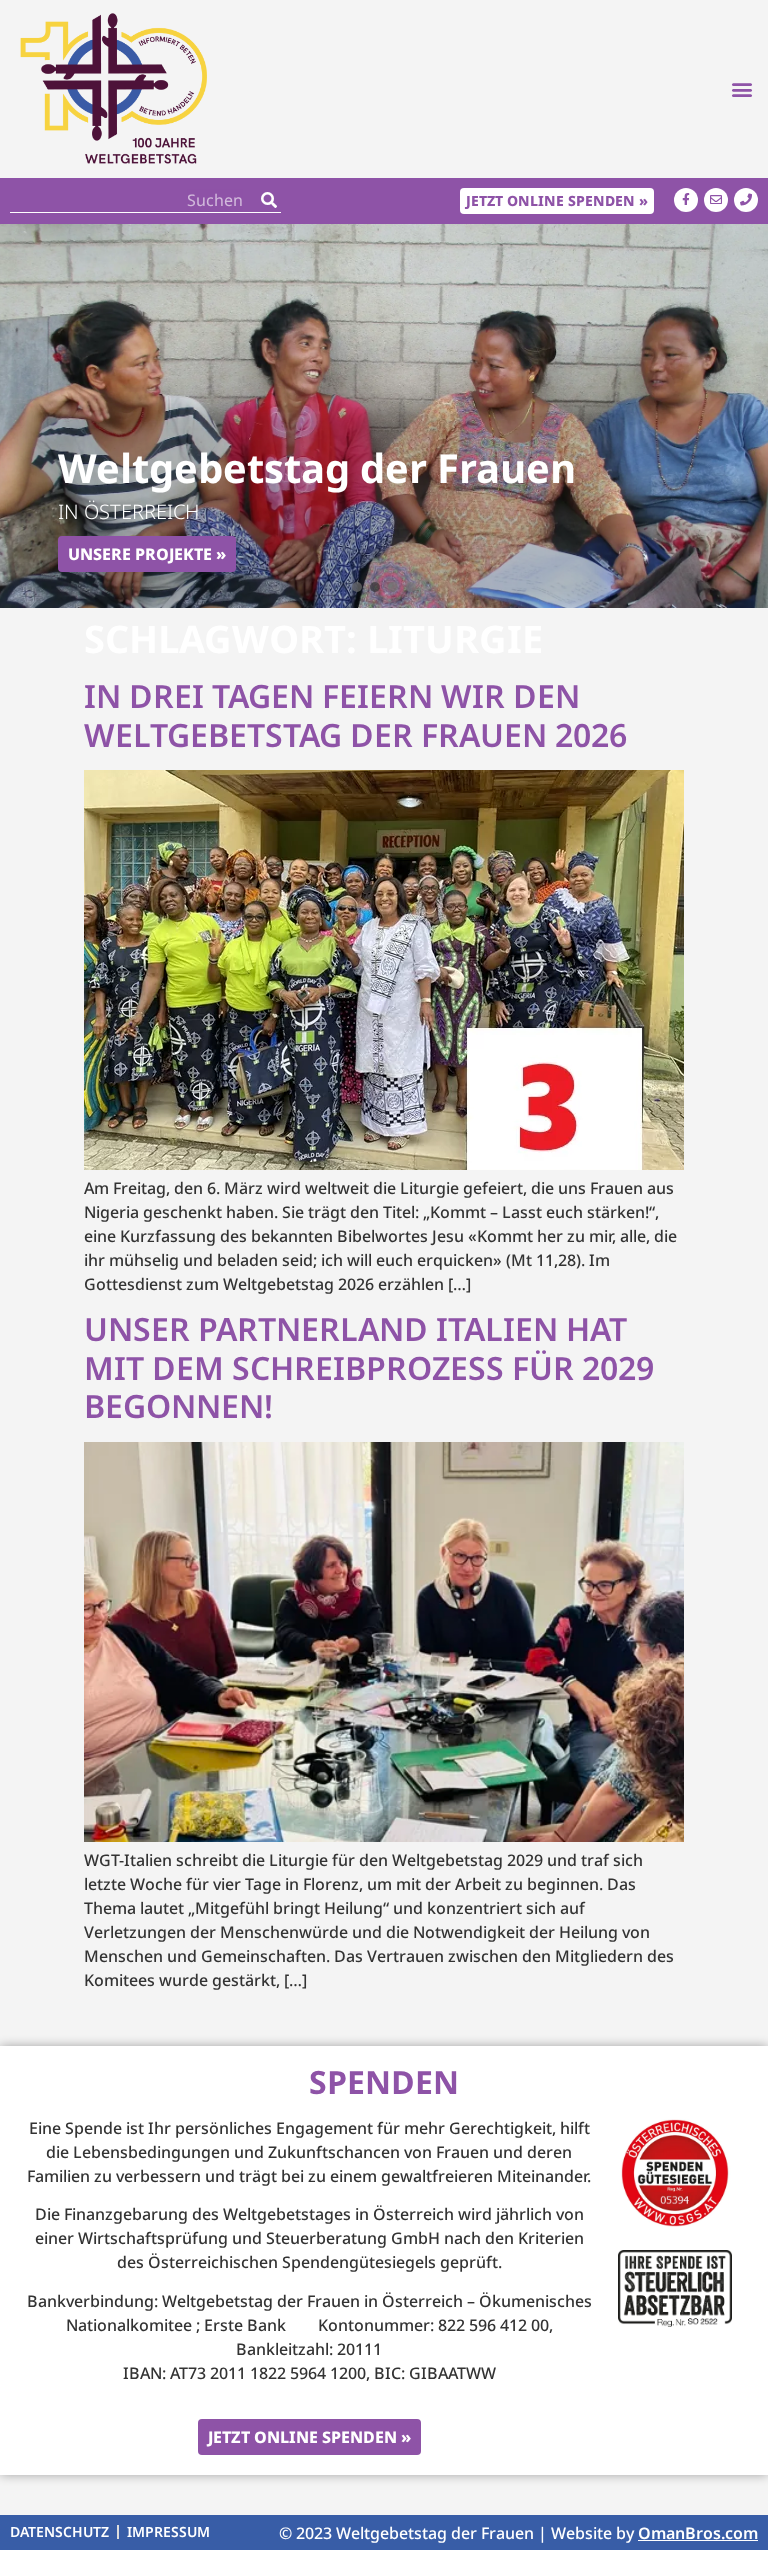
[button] (741, 88)
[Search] (269, 200)
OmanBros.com (698, 2533)
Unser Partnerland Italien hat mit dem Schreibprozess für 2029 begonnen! (369, 1367)
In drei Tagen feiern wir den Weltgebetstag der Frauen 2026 (355, 714)
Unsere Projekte (140, 554)
